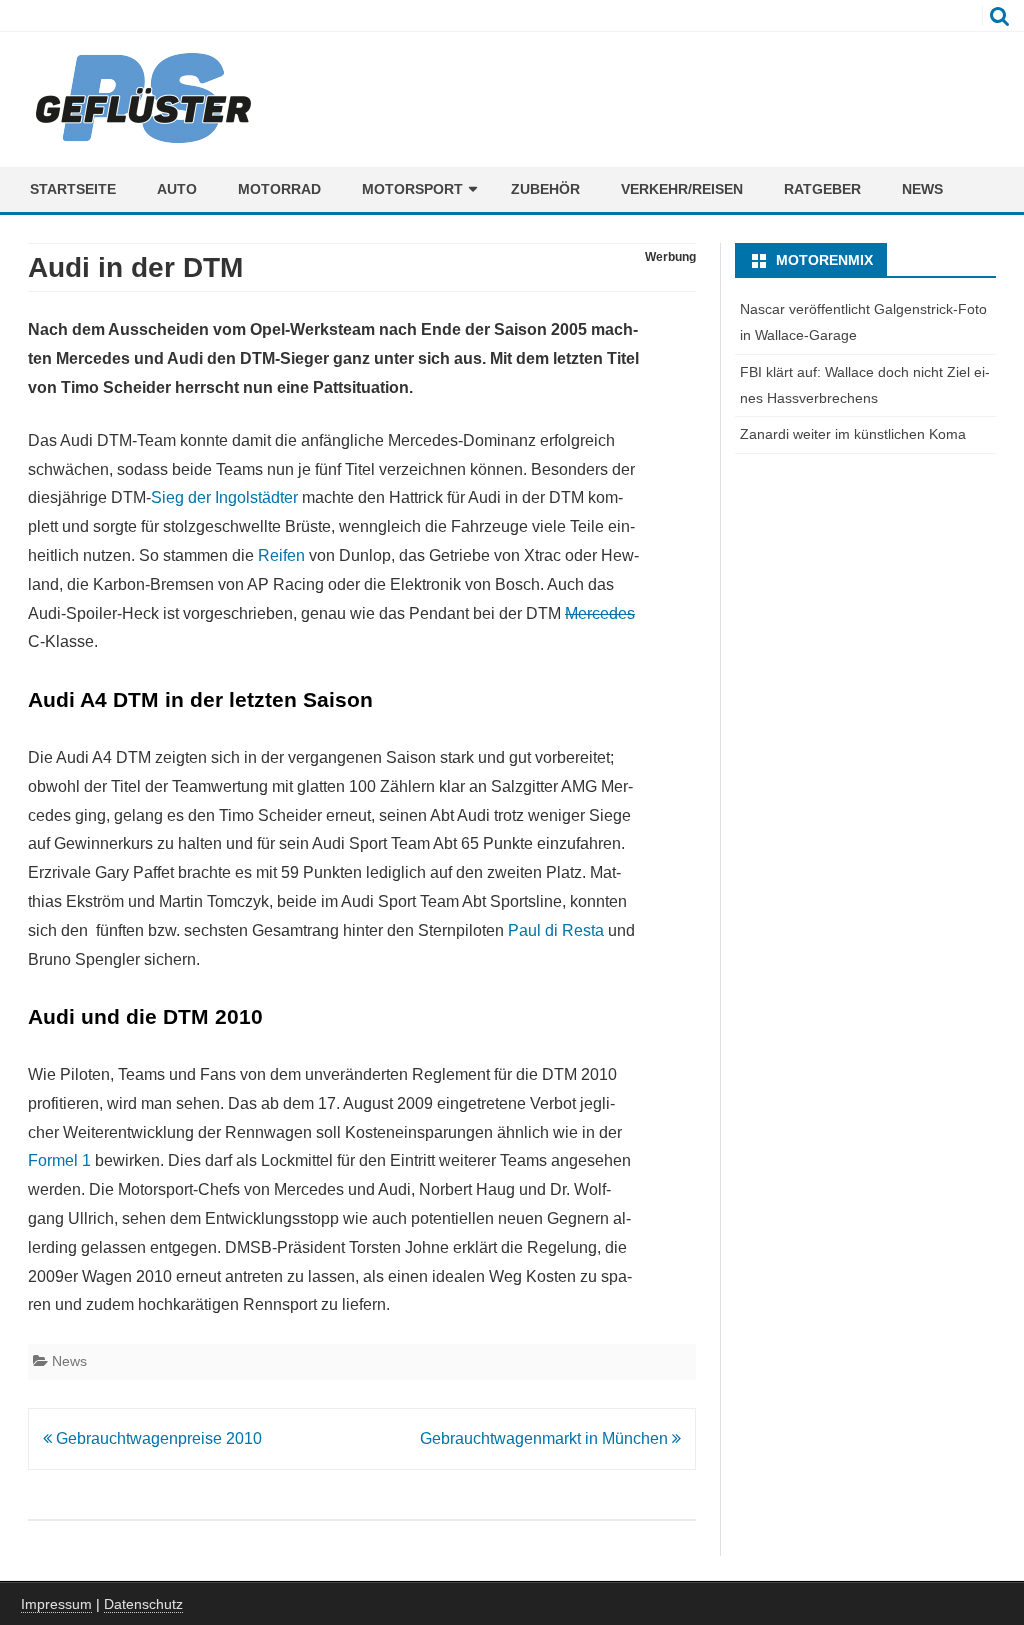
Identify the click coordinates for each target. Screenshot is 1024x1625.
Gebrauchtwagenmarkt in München (546, 1438)
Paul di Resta (556, 930)
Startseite (73, 189)
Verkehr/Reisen (682, 189)
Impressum (56, 1604)
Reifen (281, 555)
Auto (177, 189)
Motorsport (412, 189)
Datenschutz (143, 1604)
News (922, 189)
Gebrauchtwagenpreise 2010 (157, 1438)
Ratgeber (822, 189)
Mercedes (600, 613)
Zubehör (545, 189)
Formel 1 (59, 1160)
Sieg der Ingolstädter (224, 497)
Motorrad (279, 189)
